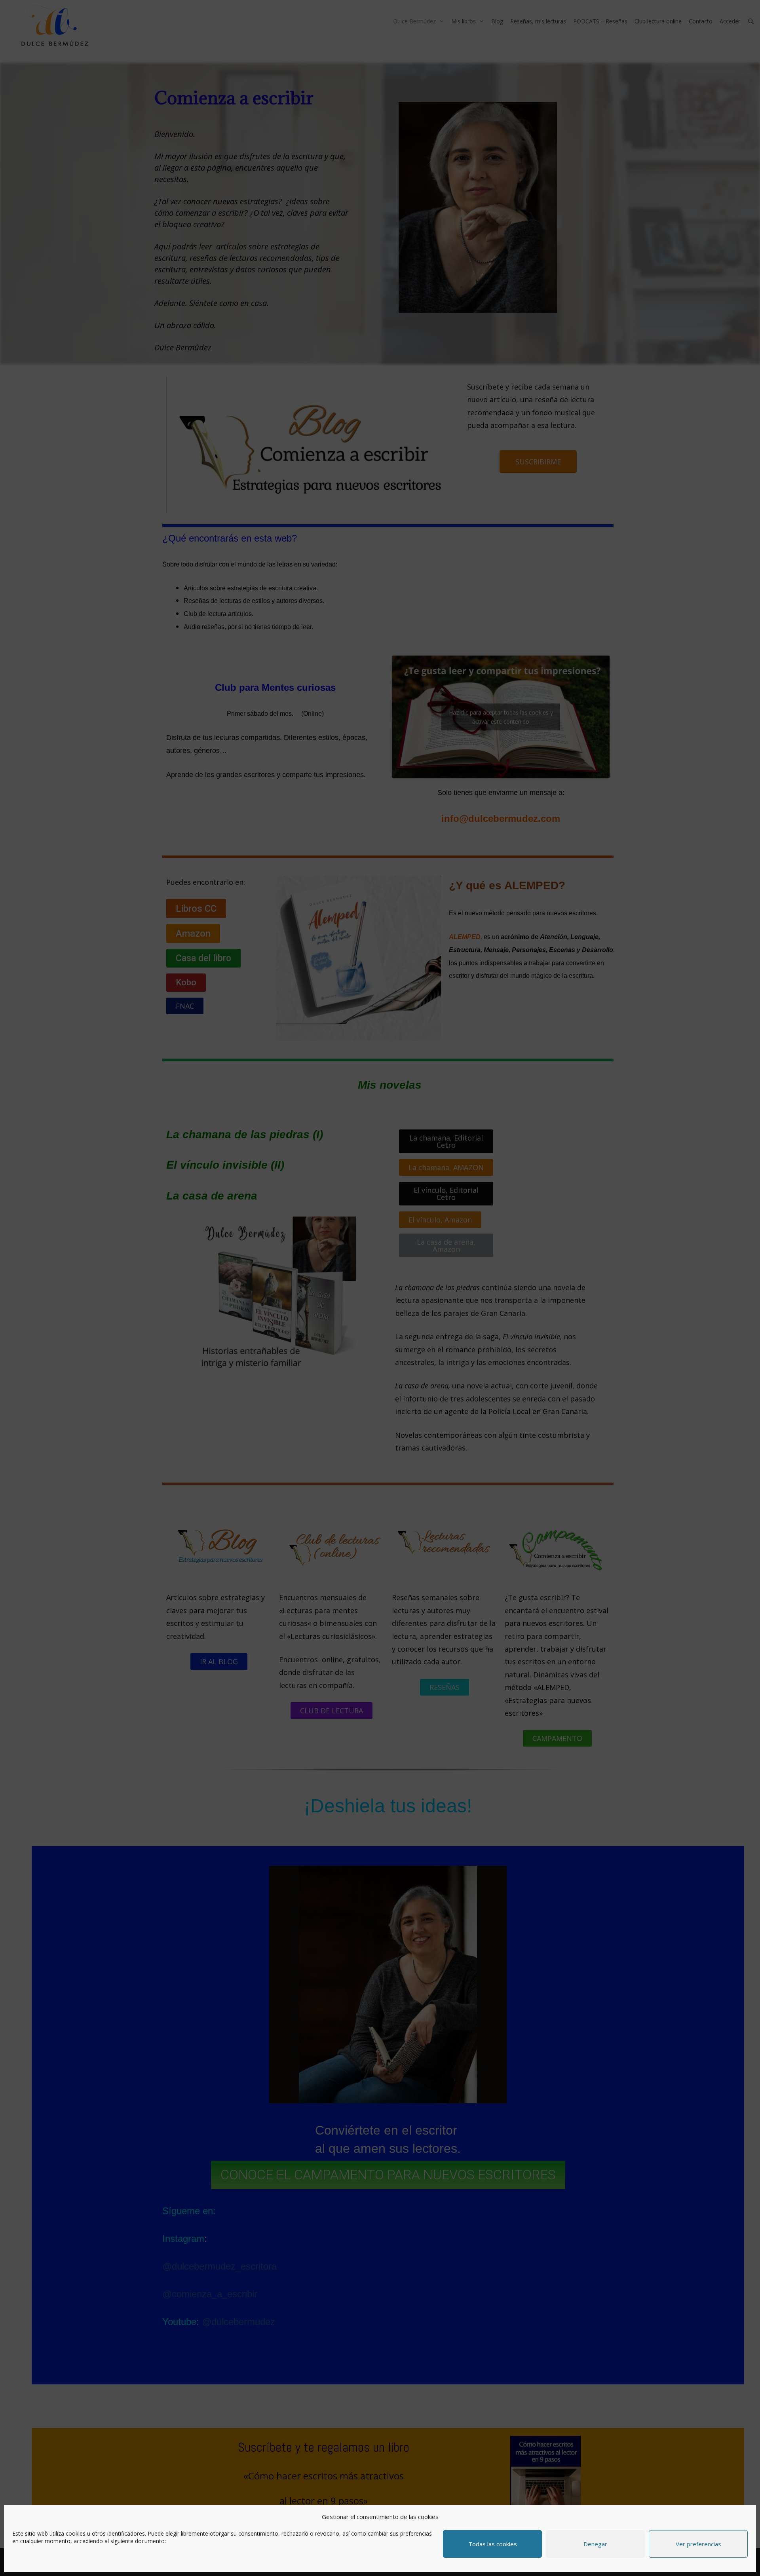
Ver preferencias (698, 2544)
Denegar (595, 2544)
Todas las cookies (493, 2544)
